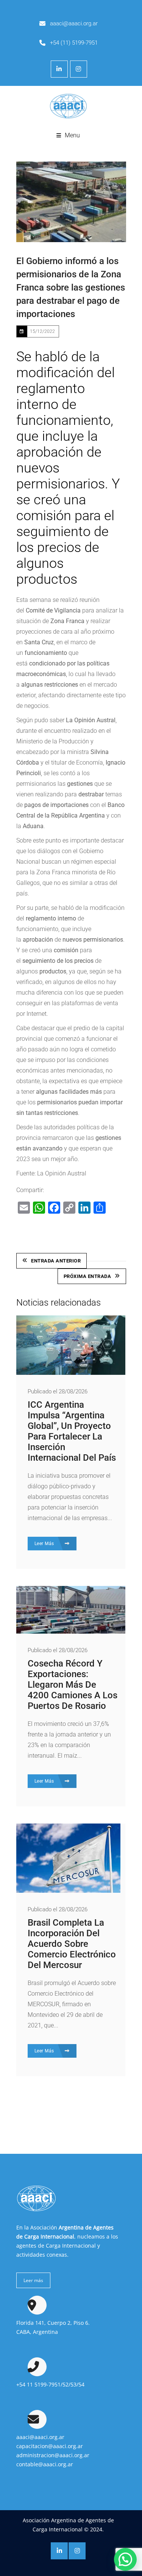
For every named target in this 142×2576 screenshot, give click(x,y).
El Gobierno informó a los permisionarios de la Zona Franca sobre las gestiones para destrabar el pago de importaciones (71, 288)
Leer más (33, 2280)
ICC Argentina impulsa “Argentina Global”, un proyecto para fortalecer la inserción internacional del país (72, 1431)
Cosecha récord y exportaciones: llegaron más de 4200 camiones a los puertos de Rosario (73, 1685)
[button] (125, 2559)
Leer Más (45, 1544)
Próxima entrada (87, 1276)
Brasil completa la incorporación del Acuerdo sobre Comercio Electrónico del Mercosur (72, 1944)
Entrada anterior (56, 1261)
